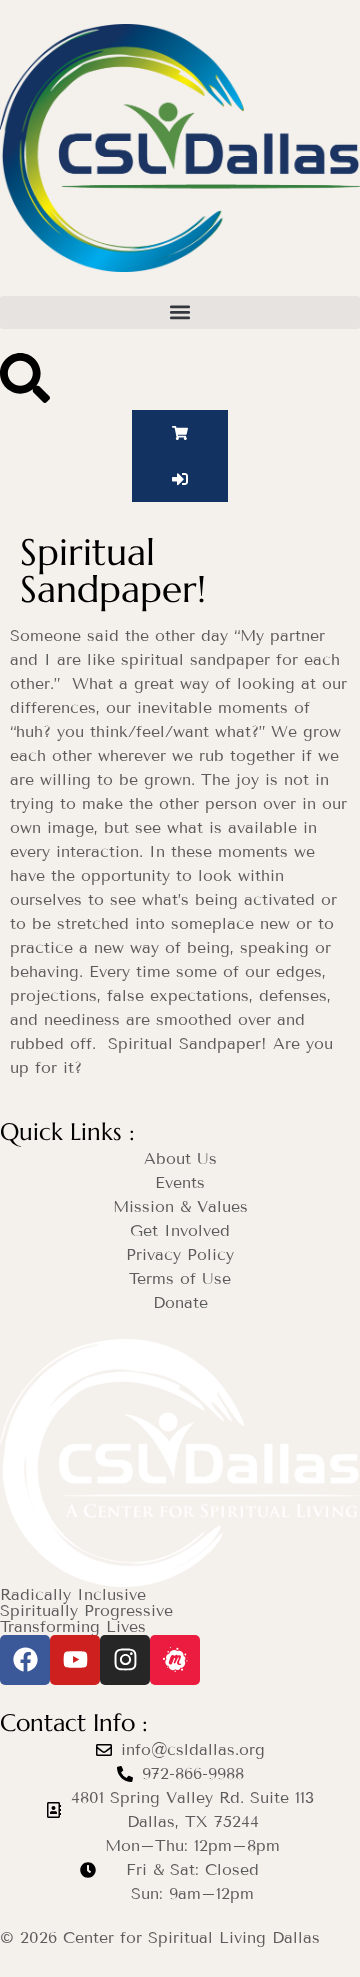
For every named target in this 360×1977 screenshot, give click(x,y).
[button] (180, 312)
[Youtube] (75, 1660)
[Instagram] (125, 1660)
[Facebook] (25, 1660)
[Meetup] (175, 1660)
